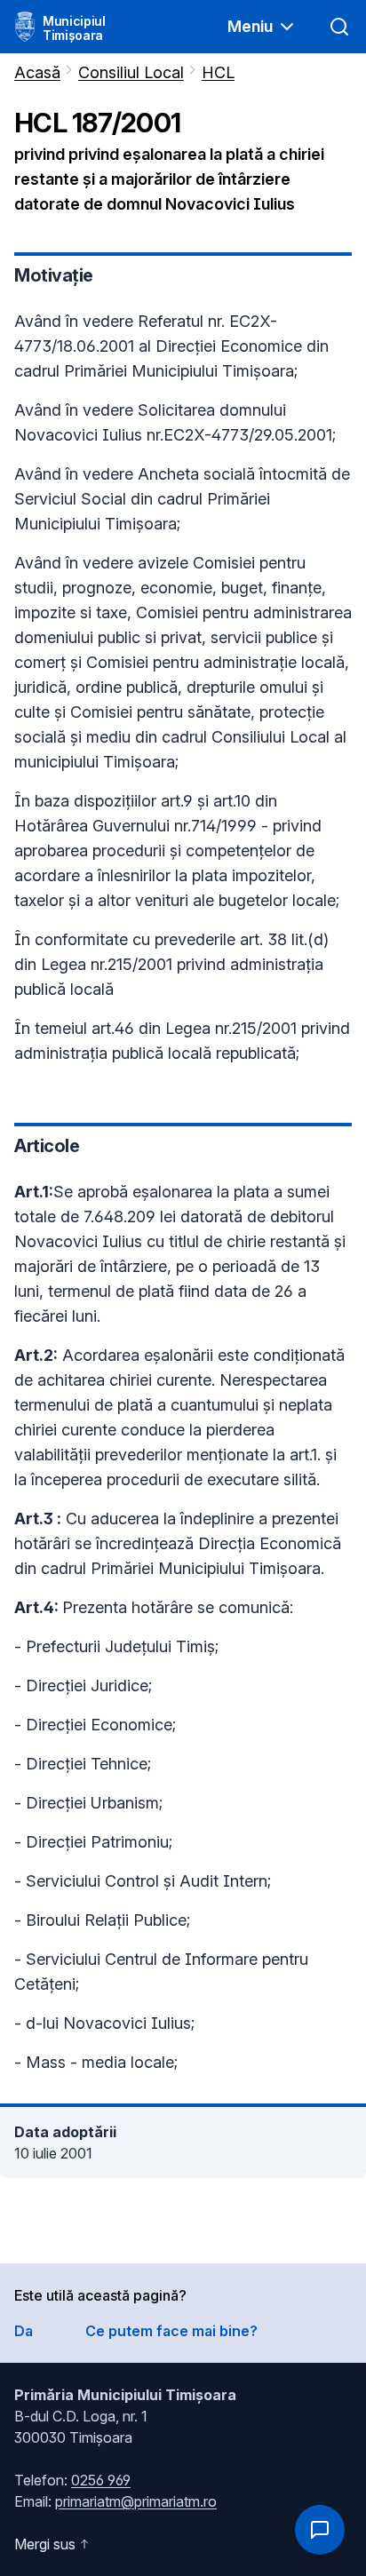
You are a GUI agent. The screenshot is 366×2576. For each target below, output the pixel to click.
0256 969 (101, 2480)
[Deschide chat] (320, 2530)
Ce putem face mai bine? (171, 2331)
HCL (218, 72)
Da (24, 2331)
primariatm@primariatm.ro (136, 2501)
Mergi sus (45, 2544)
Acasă (37, 72)
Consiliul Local (131, 72)
